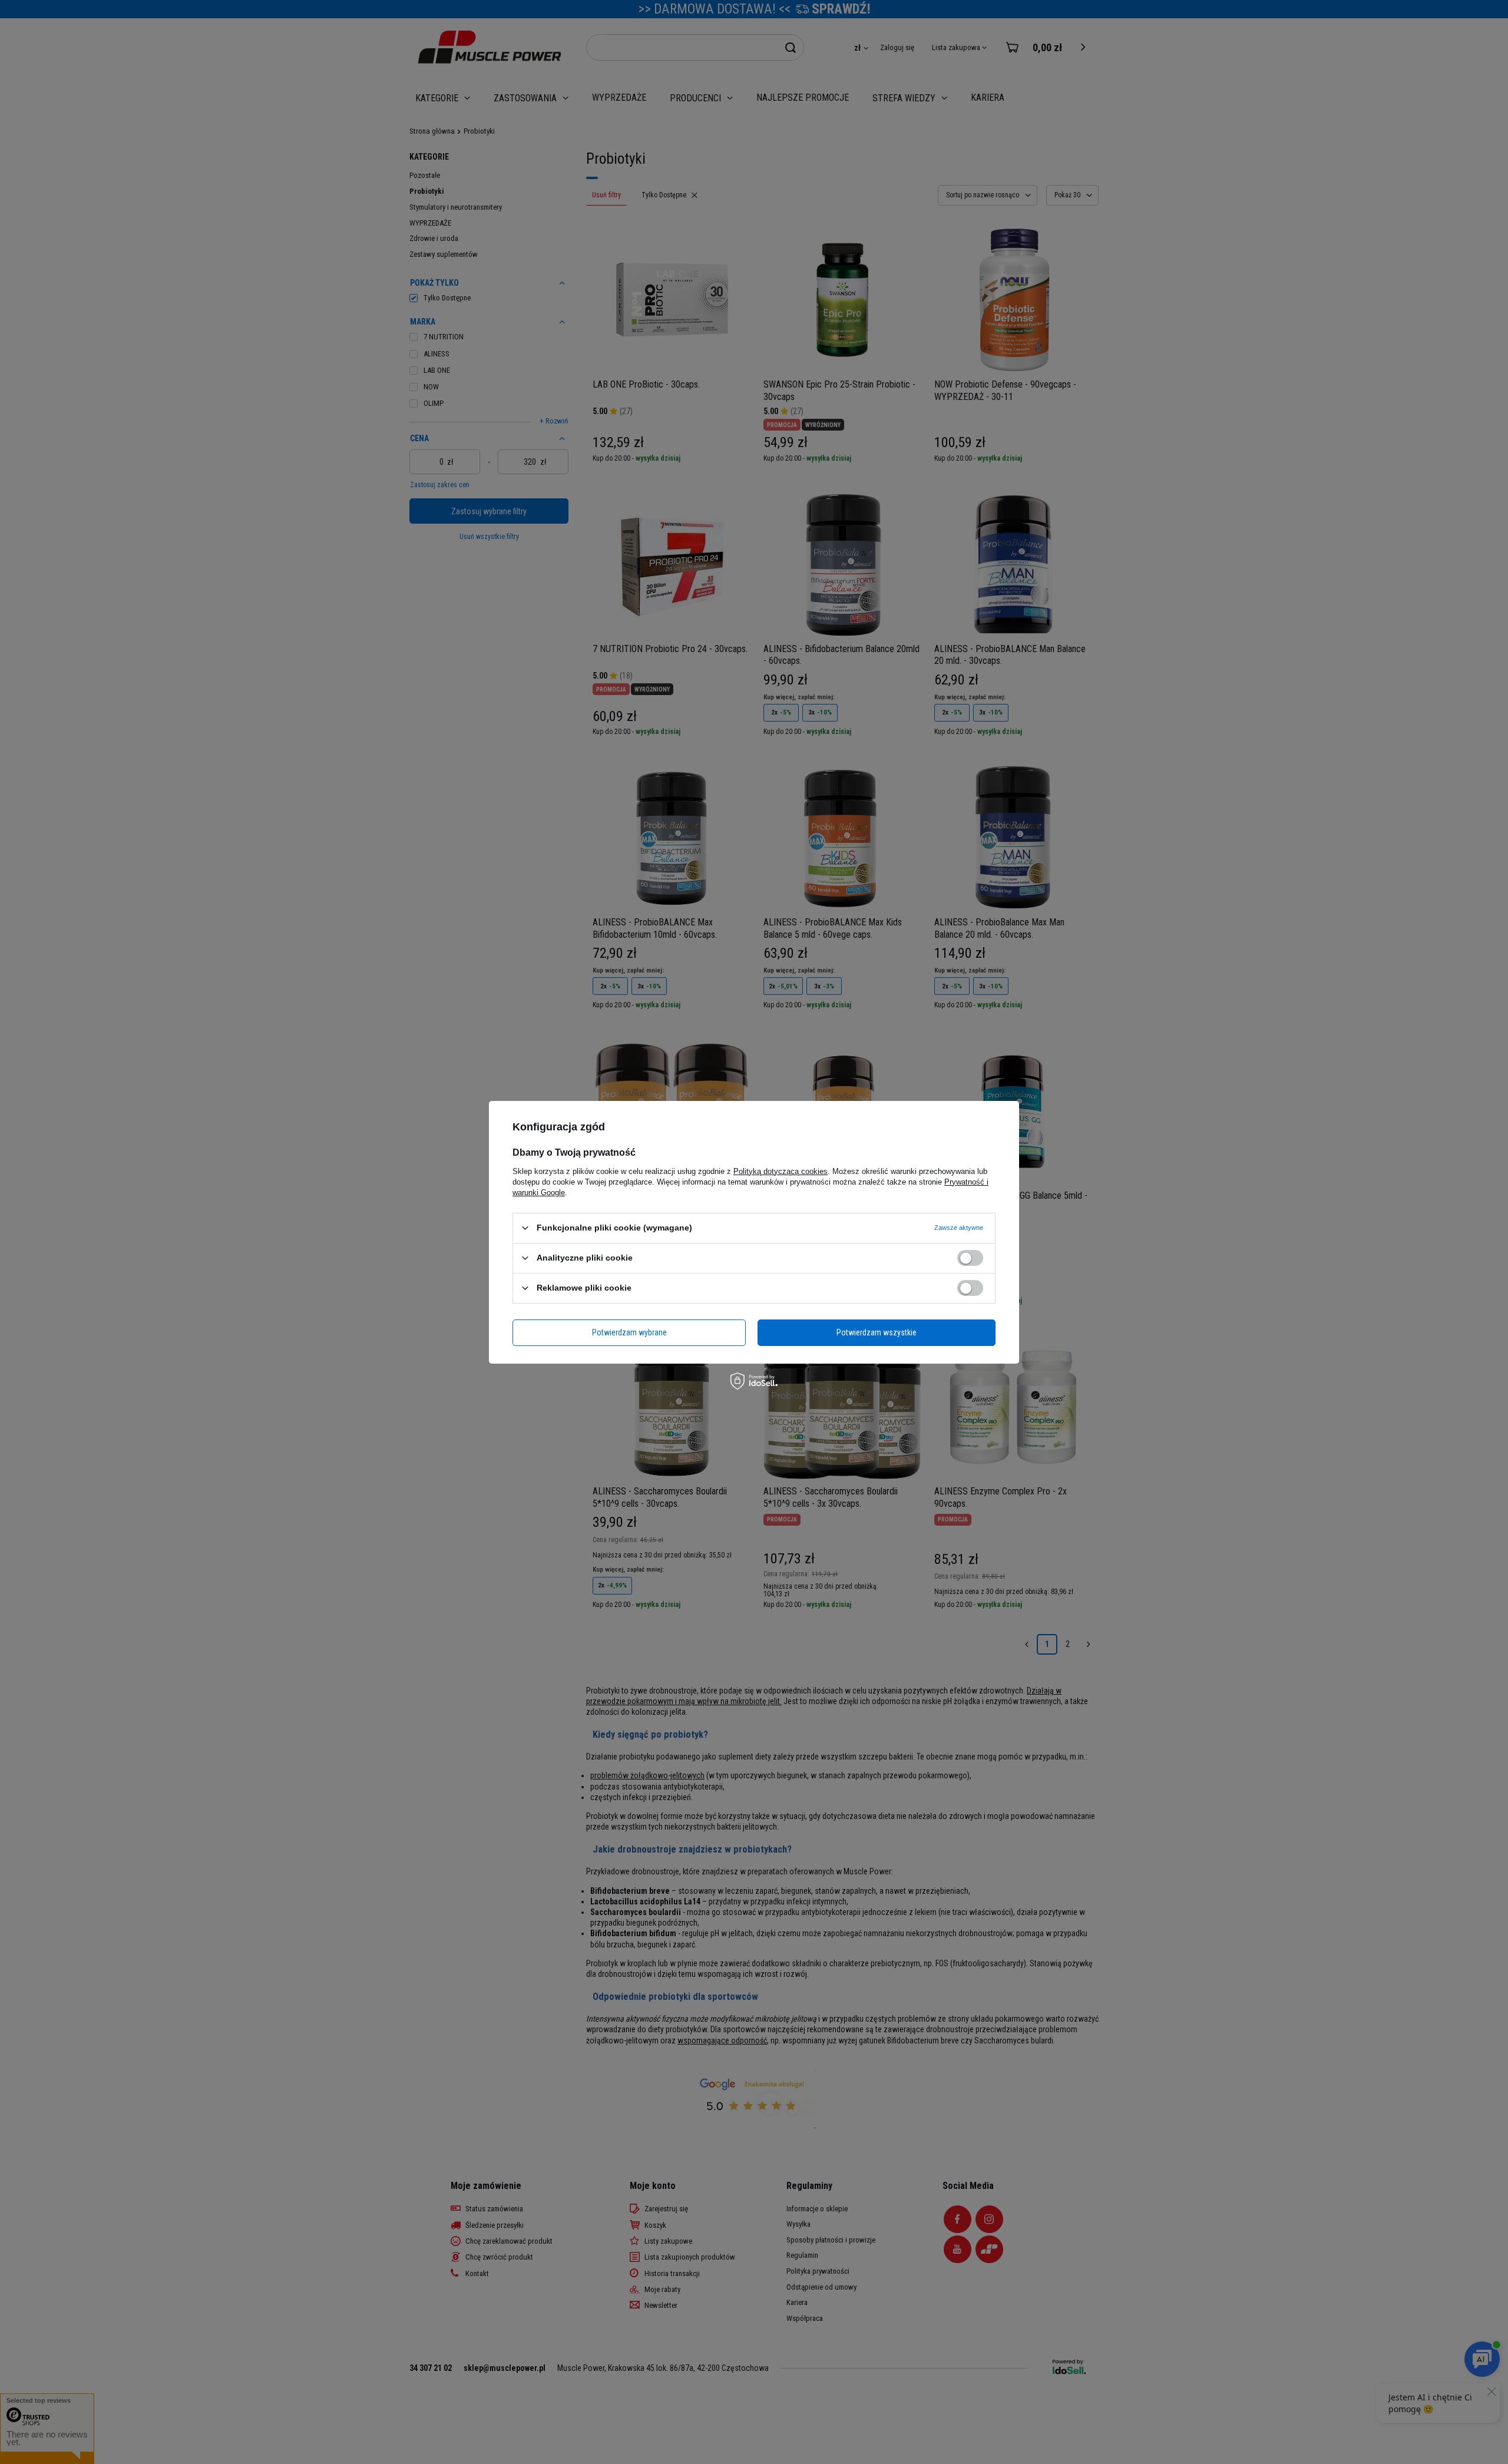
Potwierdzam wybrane (629, 1332)
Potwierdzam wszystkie (877, 1332)
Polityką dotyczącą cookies (781, 1171)
